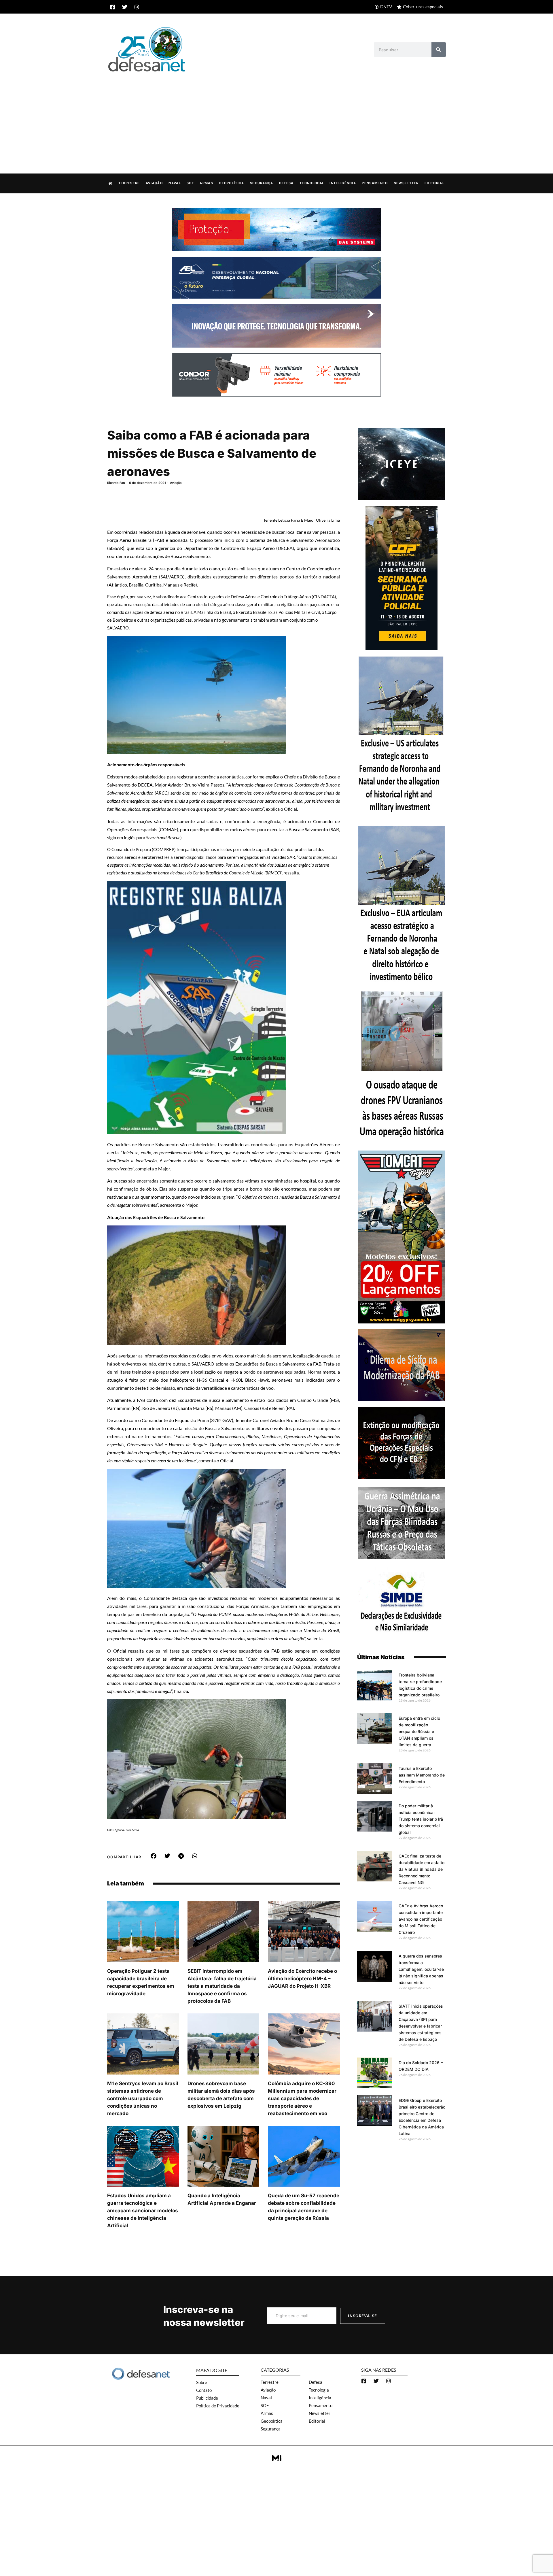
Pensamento (375, 183)
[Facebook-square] (113, 7)
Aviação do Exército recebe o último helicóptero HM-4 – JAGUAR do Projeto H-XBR (302, 1979)
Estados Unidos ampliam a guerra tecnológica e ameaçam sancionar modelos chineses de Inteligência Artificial (143, 2211)
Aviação (154, 183)
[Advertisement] (276, 117)
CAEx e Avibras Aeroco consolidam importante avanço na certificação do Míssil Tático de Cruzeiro (421, 1919)
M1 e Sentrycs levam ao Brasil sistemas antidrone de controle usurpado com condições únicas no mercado (143, 2098)
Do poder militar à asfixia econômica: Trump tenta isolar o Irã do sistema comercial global (421, 1819)
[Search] (439, 50)
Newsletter (406, 183)
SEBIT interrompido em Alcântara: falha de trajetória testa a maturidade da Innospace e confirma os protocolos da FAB (222, 1986)
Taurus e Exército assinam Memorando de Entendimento (422, 1775)
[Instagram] (137, 7)
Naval (175, 183)
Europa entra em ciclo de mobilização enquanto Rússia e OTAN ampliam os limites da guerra (419, 1731)
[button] (154, 1856)
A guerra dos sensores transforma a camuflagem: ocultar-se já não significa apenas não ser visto (421, 1969)
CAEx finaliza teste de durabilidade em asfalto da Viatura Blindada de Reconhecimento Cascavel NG (422, 1869)
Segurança (262, 183)
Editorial (434, 183)
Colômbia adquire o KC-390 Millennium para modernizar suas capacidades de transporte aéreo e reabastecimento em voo (302, 2098)
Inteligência (343, 183)
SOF (190, 183)
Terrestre (129, 183)
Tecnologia (312, 183)
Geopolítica (231, 183)
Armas (206, 183)
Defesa (286, 183)
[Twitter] (125, 7)
